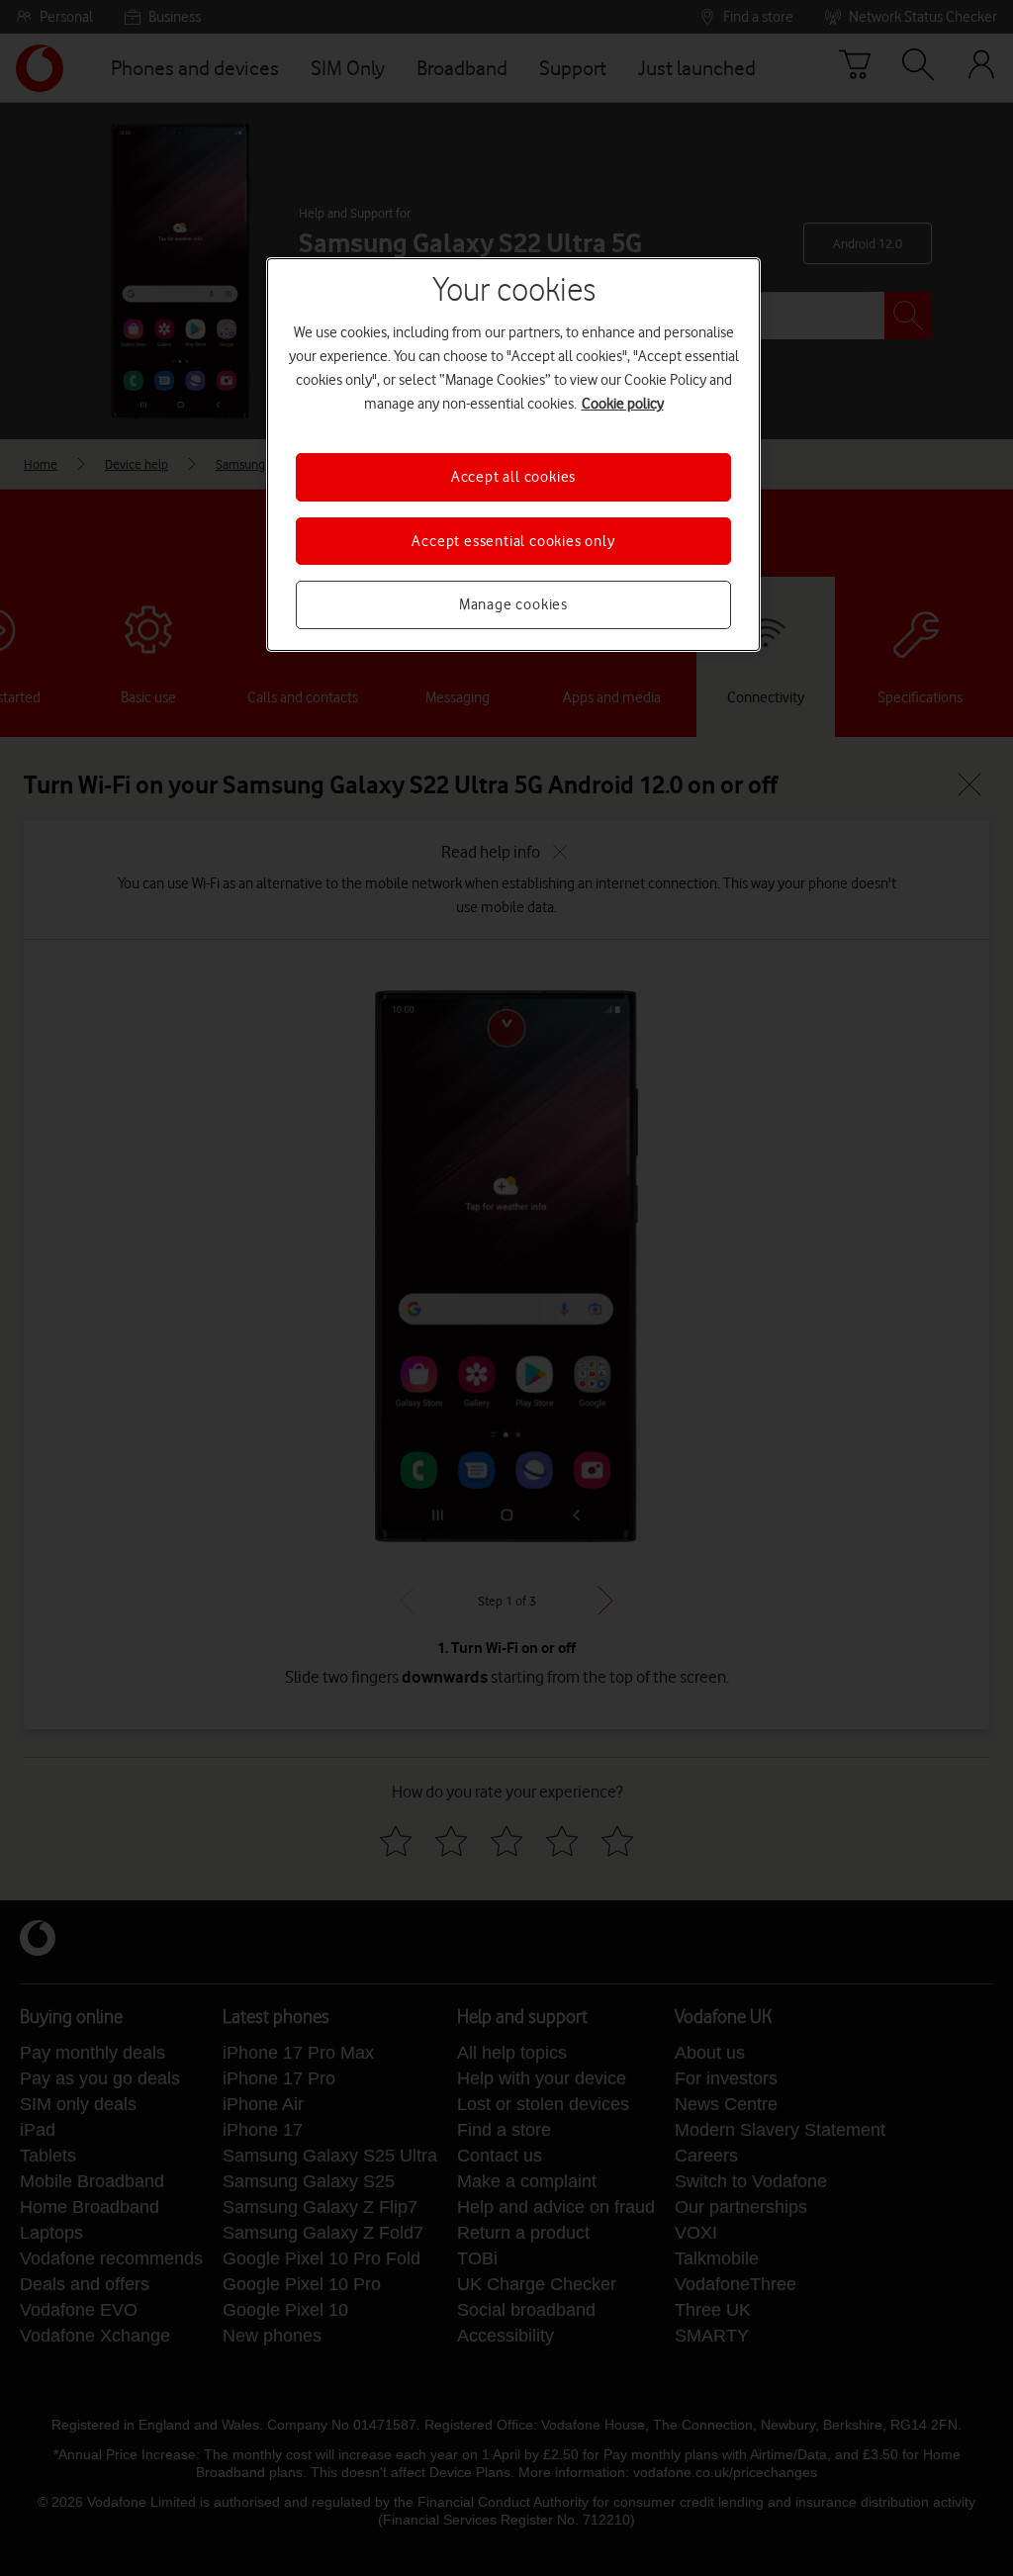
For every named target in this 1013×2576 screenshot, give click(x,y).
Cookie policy (623, 404)
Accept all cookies (513, 477)
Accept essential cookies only (513, 541)
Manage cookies (513, 604)
